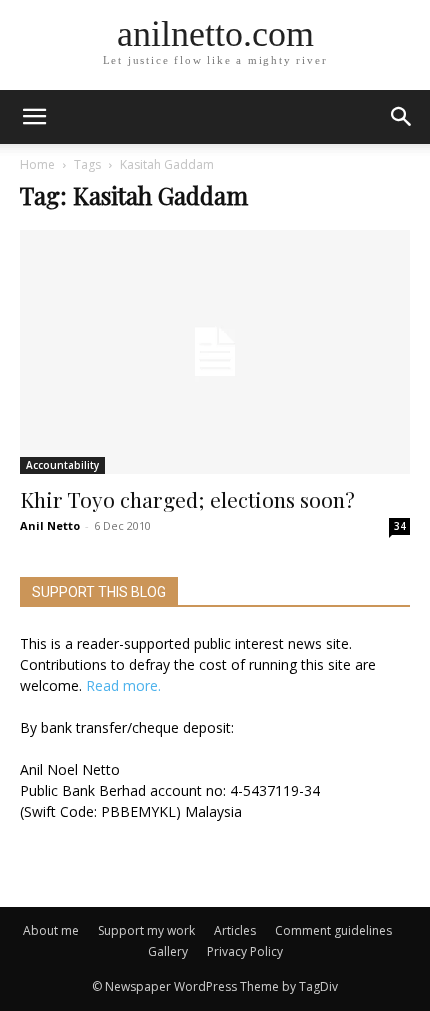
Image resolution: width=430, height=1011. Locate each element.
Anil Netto (50, 525)
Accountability (62, 465)
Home (37, 164)
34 (400, 526)
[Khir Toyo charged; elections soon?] (215, 352)
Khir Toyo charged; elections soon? (187, 499)
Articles (235, 930)
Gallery (168, 951)
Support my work (146, 930)
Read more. (123, 685)
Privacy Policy (245, 951)
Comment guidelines (333, 930)
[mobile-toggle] (34, 117)
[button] (402, 117)
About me (51, 930)
